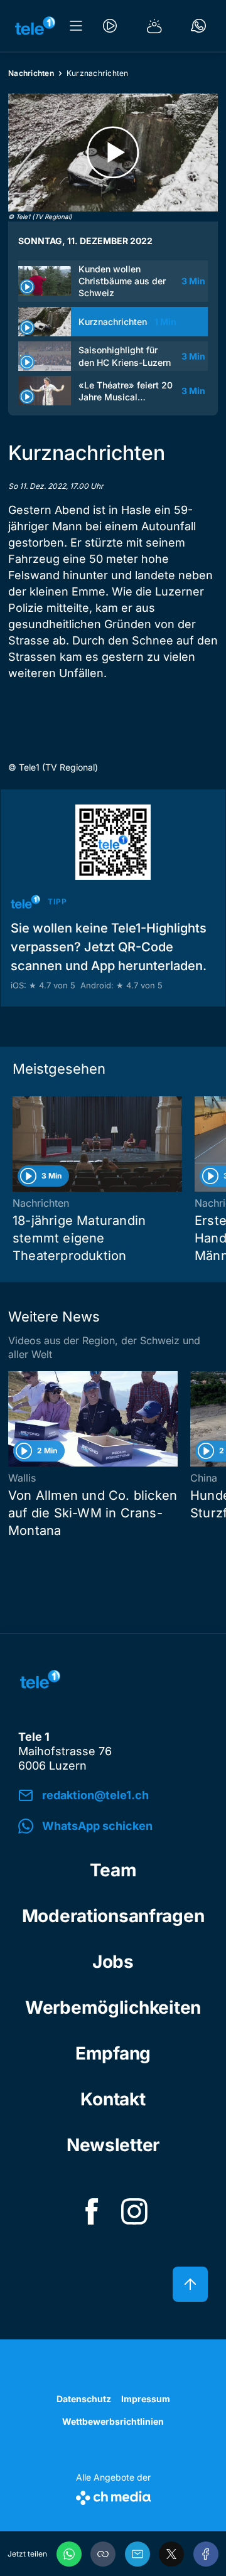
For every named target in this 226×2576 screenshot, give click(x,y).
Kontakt (113, 2099)
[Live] (110, 26)
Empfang (113, 2053)
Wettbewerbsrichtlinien (113, 2421)
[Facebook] (206, 2554)
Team (113, 1870)
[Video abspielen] (113, 152)
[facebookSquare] (92, 2211)
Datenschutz (84, 2399)
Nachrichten (31, 73)
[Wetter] (154, 26)
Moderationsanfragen (113, 1916)
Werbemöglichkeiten (113, 2007)
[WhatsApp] (69, 2554)
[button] (103, 2554)
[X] (171, 2554)
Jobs (113, 1962)
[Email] (137, 2554)
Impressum (146, 2399)
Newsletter (113, 2145)
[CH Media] (113, 2495)
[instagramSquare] (134, 2211)
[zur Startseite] (35, 26)
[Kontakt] (198, 26)
